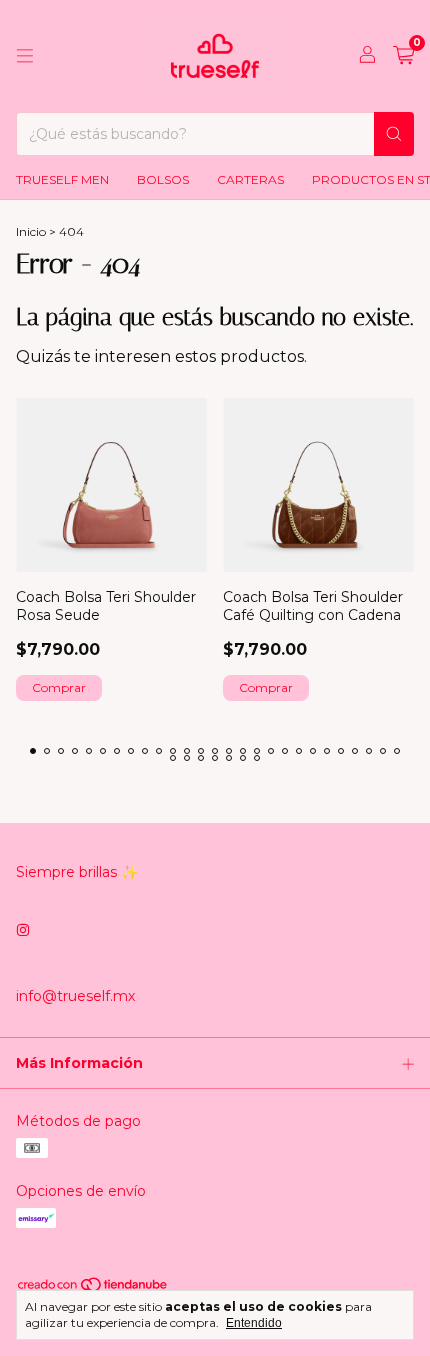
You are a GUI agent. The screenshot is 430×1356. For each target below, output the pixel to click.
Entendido (254, 1323)
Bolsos (163, 179)
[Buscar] (394, 134)
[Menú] (25, 56)
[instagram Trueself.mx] (23, 930)
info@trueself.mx (75, 996)
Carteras (250, 179)
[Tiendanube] (93, 1288)
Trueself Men (62, 179)
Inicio (31, 231)
